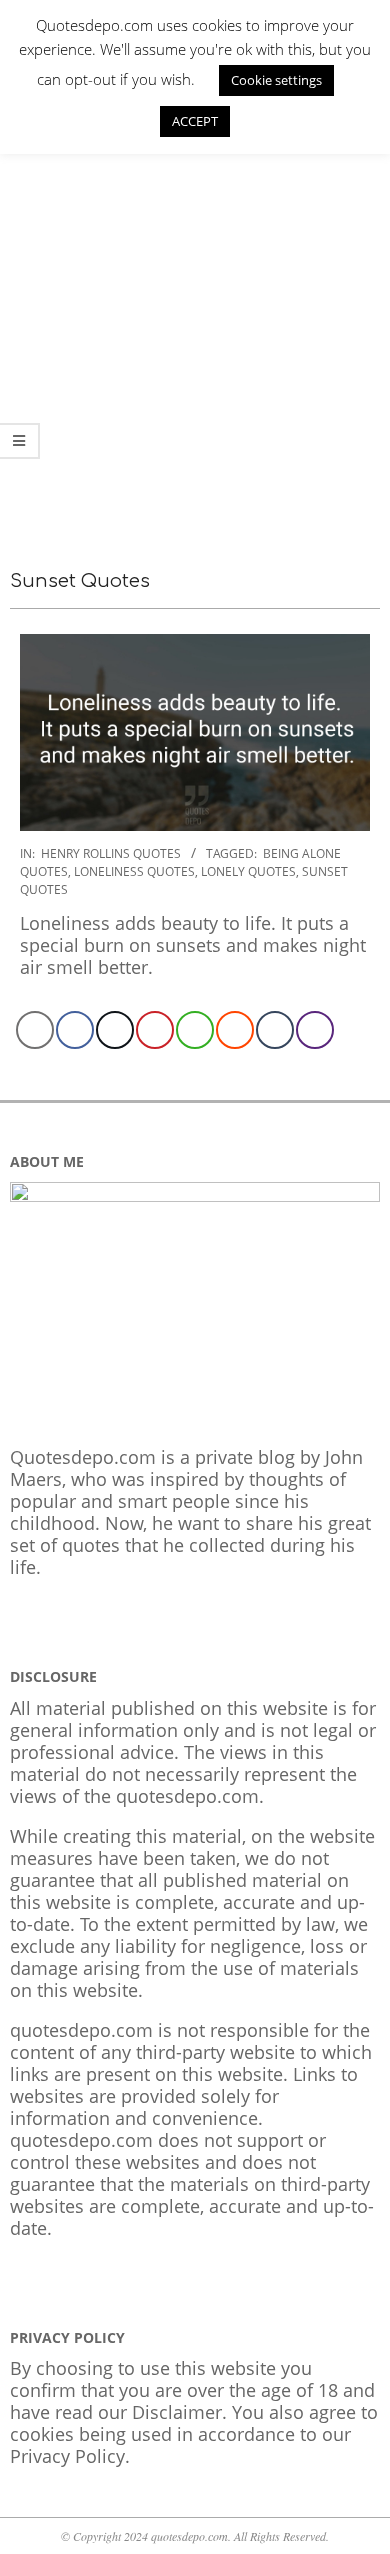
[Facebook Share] (75, 1030)
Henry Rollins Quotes (111, 853)
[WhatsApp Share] (195, 1030)
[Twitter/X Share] (115, 1030)
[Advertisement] (195, 334)
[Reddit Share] (235, 1030)
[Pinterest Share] (155, 1030)
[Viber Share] (315, 1030)
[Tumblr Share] (275, 1030)
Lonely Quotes (248, 871)
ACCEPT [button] (195, 121)
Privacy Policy (67, 2456)
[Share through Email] (35, 1030)
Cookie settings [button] (276, 80)
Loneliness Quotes (134, 871)
